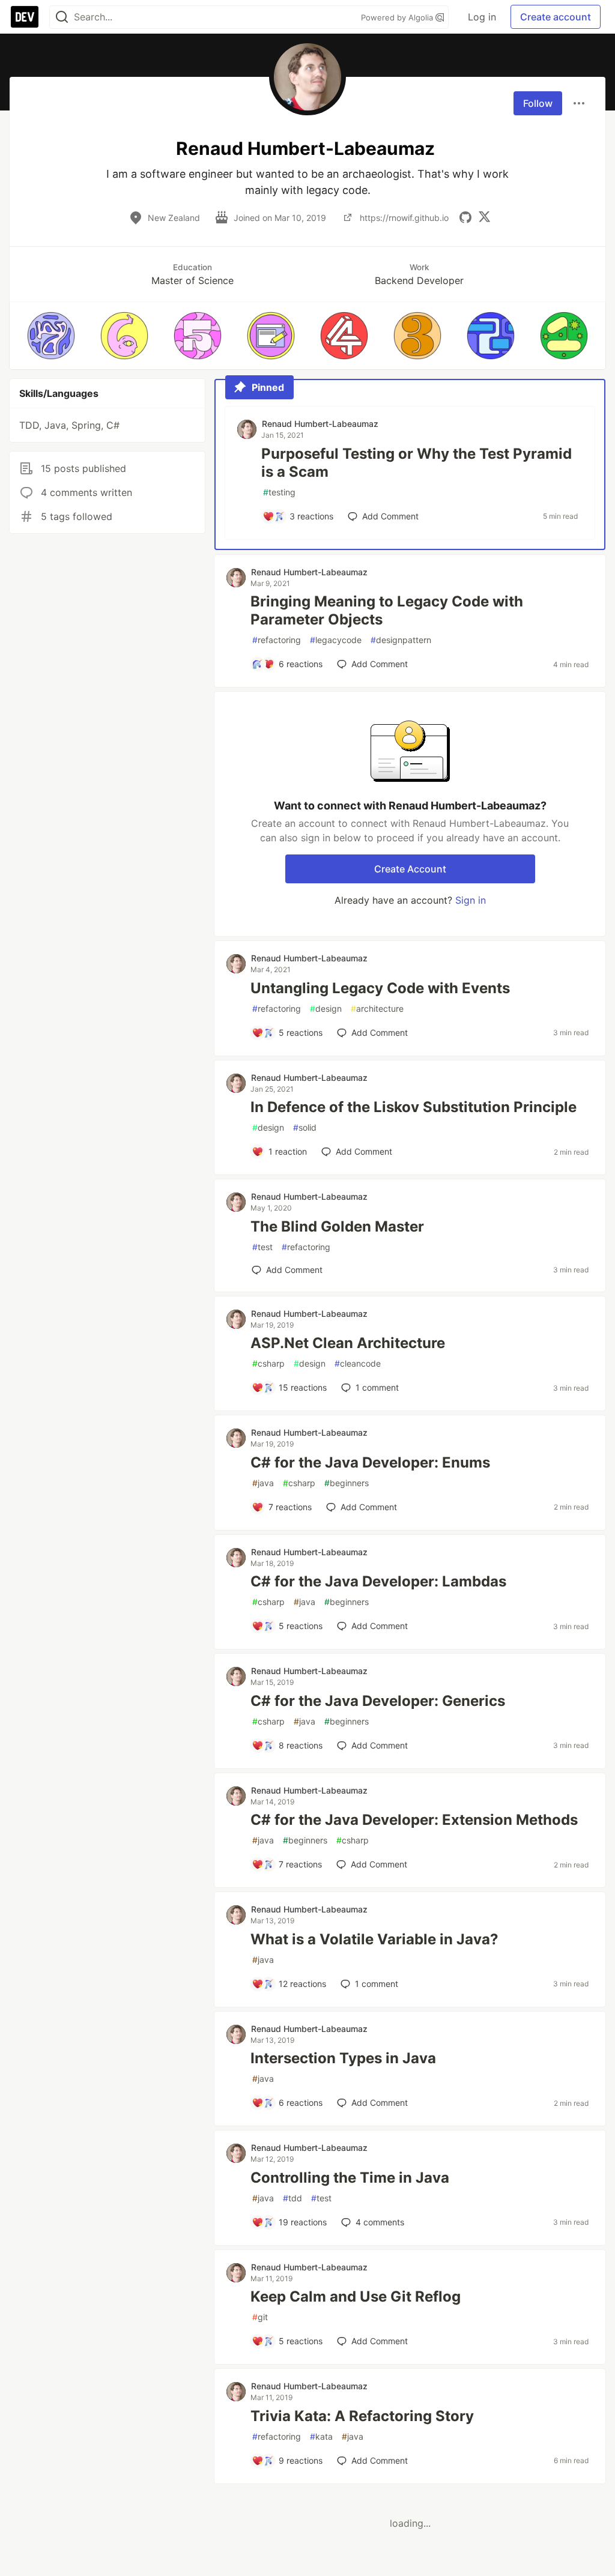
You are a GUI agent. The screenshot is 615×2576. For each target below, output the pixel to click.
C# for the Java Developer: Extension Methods (414, 1820)
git (260, 2317)
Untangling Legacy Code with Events (380, 988)
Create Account (410, 869)
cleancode (358, 1363)
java (263, 1483)
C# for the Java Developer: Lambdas (378, 1581)
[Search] (62, 17)
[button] (51, 336)
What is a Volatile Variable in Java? (374, 1939)
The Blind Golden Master (337, 1226)
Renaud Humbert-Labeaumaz (320, 424)
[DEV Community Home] (25, 17)
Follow (538, 103)
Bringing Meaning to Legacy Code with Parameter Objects (387, 610)
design (326, 1008)
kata (321, 2436)
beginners (347, 1483)
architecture (377, 1008)
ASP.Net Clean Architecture (348, 1343)
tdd (292, 2198)
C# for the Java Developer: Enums (370, 1462)
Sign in (471, 900)
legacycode (336, 640)
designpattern (401, 640)
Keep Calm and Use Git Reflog (356, 2296)
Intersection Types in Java (343, 2058)
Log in (482, 17)
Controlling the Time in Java (350, 2178)
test (262, 1247)
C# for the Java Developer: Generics (378, 1701)
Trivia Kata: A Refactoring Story (362, 2416)
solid (305, 1127)
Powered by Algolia (398, 17)
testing (279, 492)
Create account (556, 17)
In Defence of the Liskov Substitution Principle (414, 1107)
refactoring (277, 640)
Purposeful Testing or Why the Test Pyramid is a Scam (417, 463)
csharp (268, 1363)
